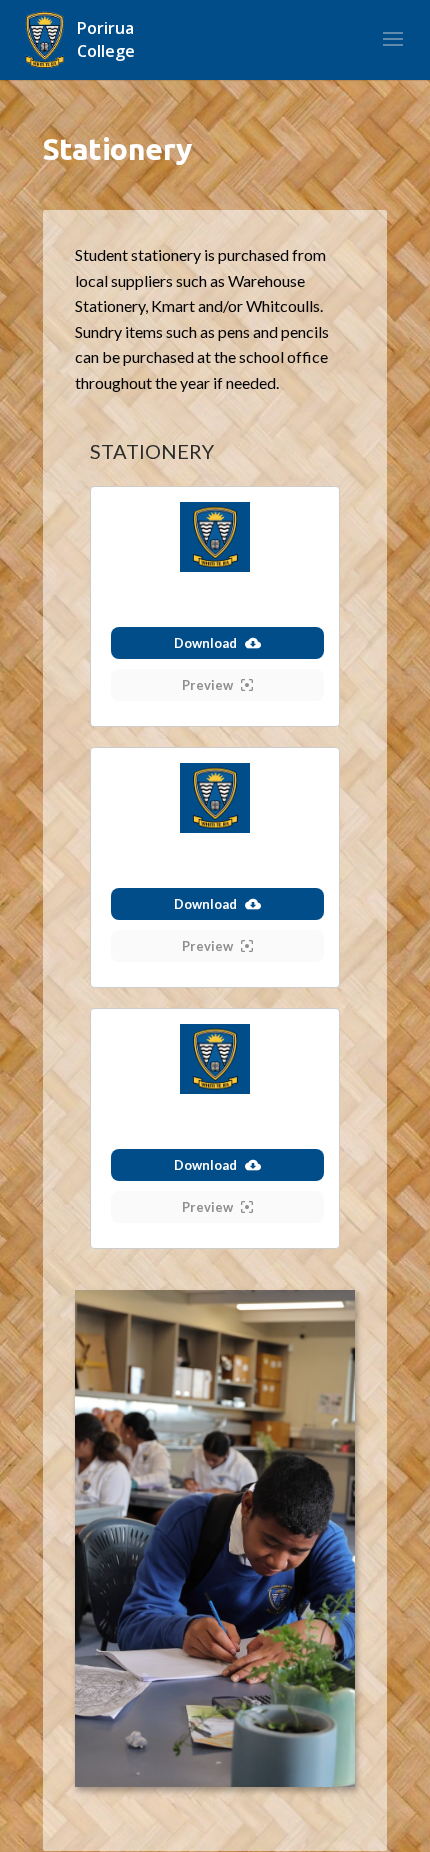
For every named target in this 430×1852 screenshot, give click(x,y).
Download (205, 643)
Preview (207, 685)
